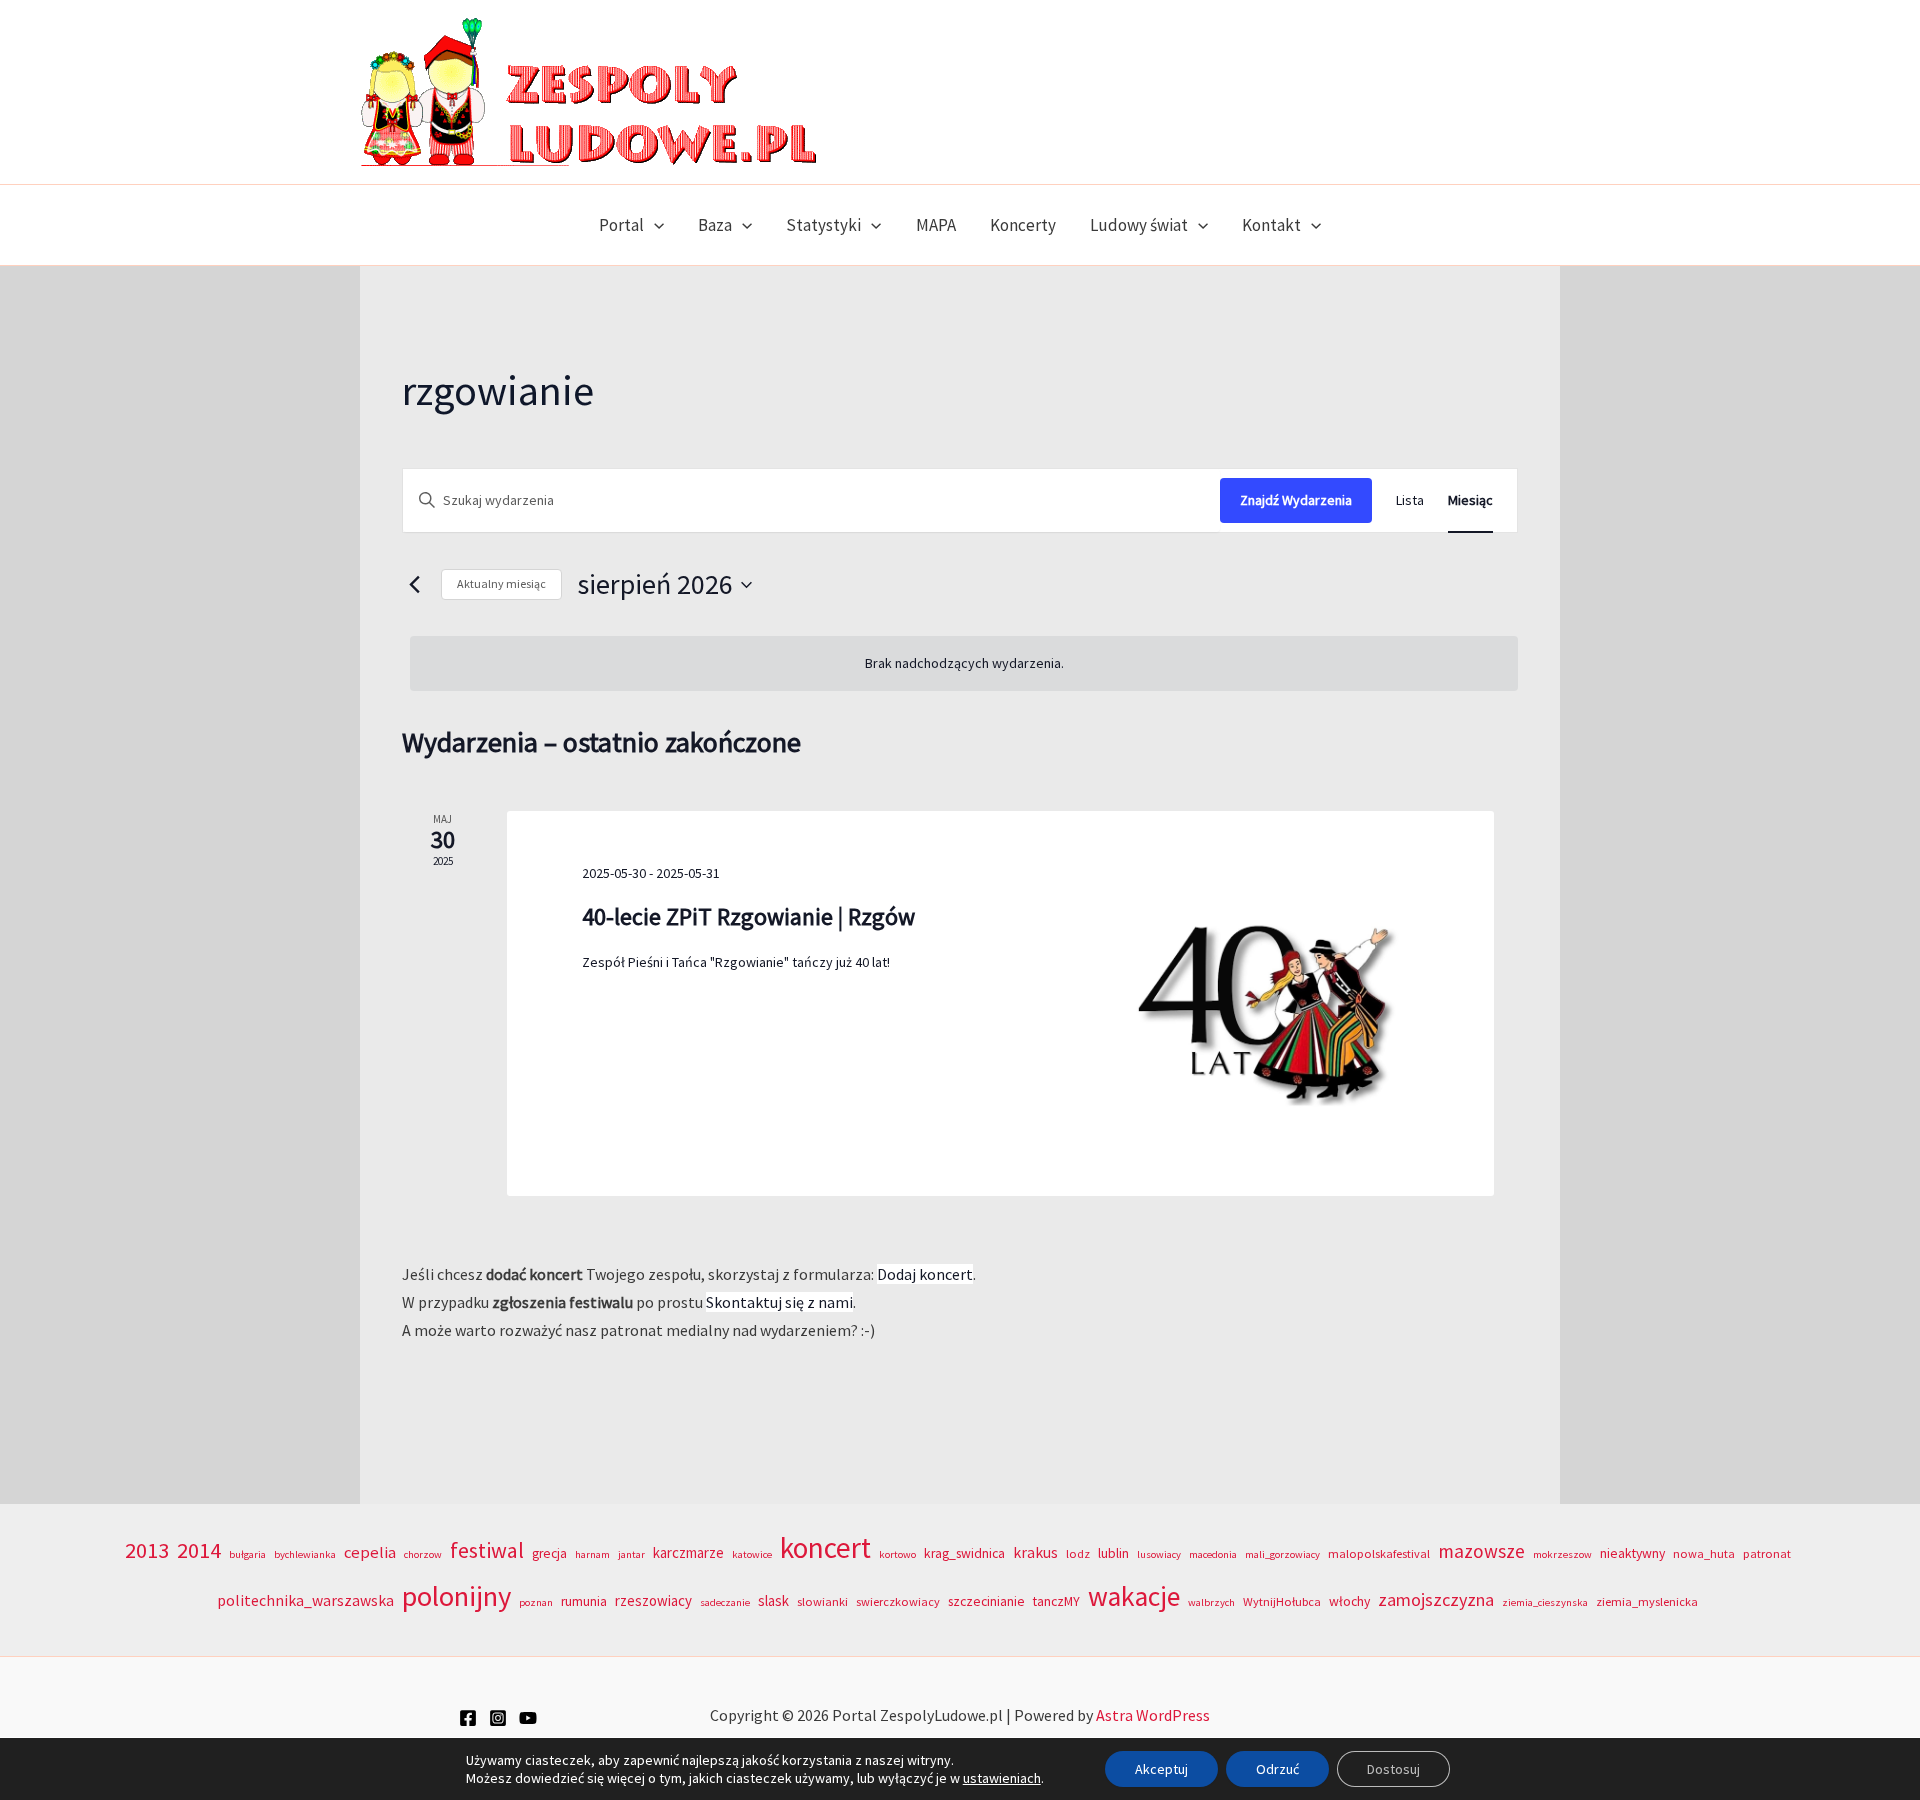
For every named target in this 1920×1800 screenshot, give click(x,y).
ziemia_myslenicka (1647, 1601)
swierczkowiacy (898, 1601)
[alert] (964, 663)
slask (773, 1600)
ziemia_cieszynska (1545, 1602)
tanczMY (1056, 1601)
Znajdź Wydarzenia (1296, 500)
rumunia (584, 1601)
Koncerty (1023, 225)
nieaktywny (1632, 1553)
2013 (147, 1550)
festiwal (487, 1550)
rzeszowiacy (653, 1600)
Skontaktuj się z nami (779, 1302)
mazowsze (1481, 1551)
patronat (1767, 1553)
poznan (536, 1602)
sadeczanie (725, 1602)
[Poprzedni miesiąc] (414, 585)
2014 (199, 1550)
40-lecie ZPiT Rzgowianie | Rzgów (748, 916)
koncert (825, 1547)
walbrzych (1211, 1602)
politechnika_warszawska (305, 1600)
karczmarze (688, 1552)
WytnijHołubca (1282, 1601)
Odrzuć (1277, 1769)
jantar (631, 1554)
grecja (549, 1553)
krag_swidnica (964, 1553)
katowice (752, 1554)
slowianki (822, 1601)
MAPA (936, 225)
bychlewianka (305, 1554)
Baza (715, 225)
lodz (1078, 1553)
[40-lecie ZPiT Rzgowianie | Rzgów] (1277, 1003)
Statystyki (823, 225)
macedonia (1213, 1554)
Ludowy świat (1139, 225)
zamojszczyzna (1436, 1599)
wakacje (1134, 1596)
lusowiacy (1159, 1554)
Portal (621, 225)
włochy (1349, 1601)
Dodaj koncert (925, 1274)
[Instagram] (498, 1718)
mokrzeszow (1562, 1554)
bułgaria (247, 1554)
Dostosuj (1393, 1769)
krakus (1035, 1552)
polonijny (456, 1596)
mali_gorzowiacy (1282, 1554)
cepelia (370, 1552)
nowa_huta (1704, 1553)
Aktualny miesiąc (501, 583)
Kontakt (1271, 225)
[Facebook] (468, 1718)
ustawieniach (1002, 1778)
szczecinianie (986, 1601)
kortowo (897, 1554)
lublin (1113, 1553)
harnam (592, 1554)
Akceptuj (1161, 1769)
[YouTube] (528, 1718)
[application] (654, 225)
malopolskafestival (1379, 1553)
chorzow (423, 1554)
